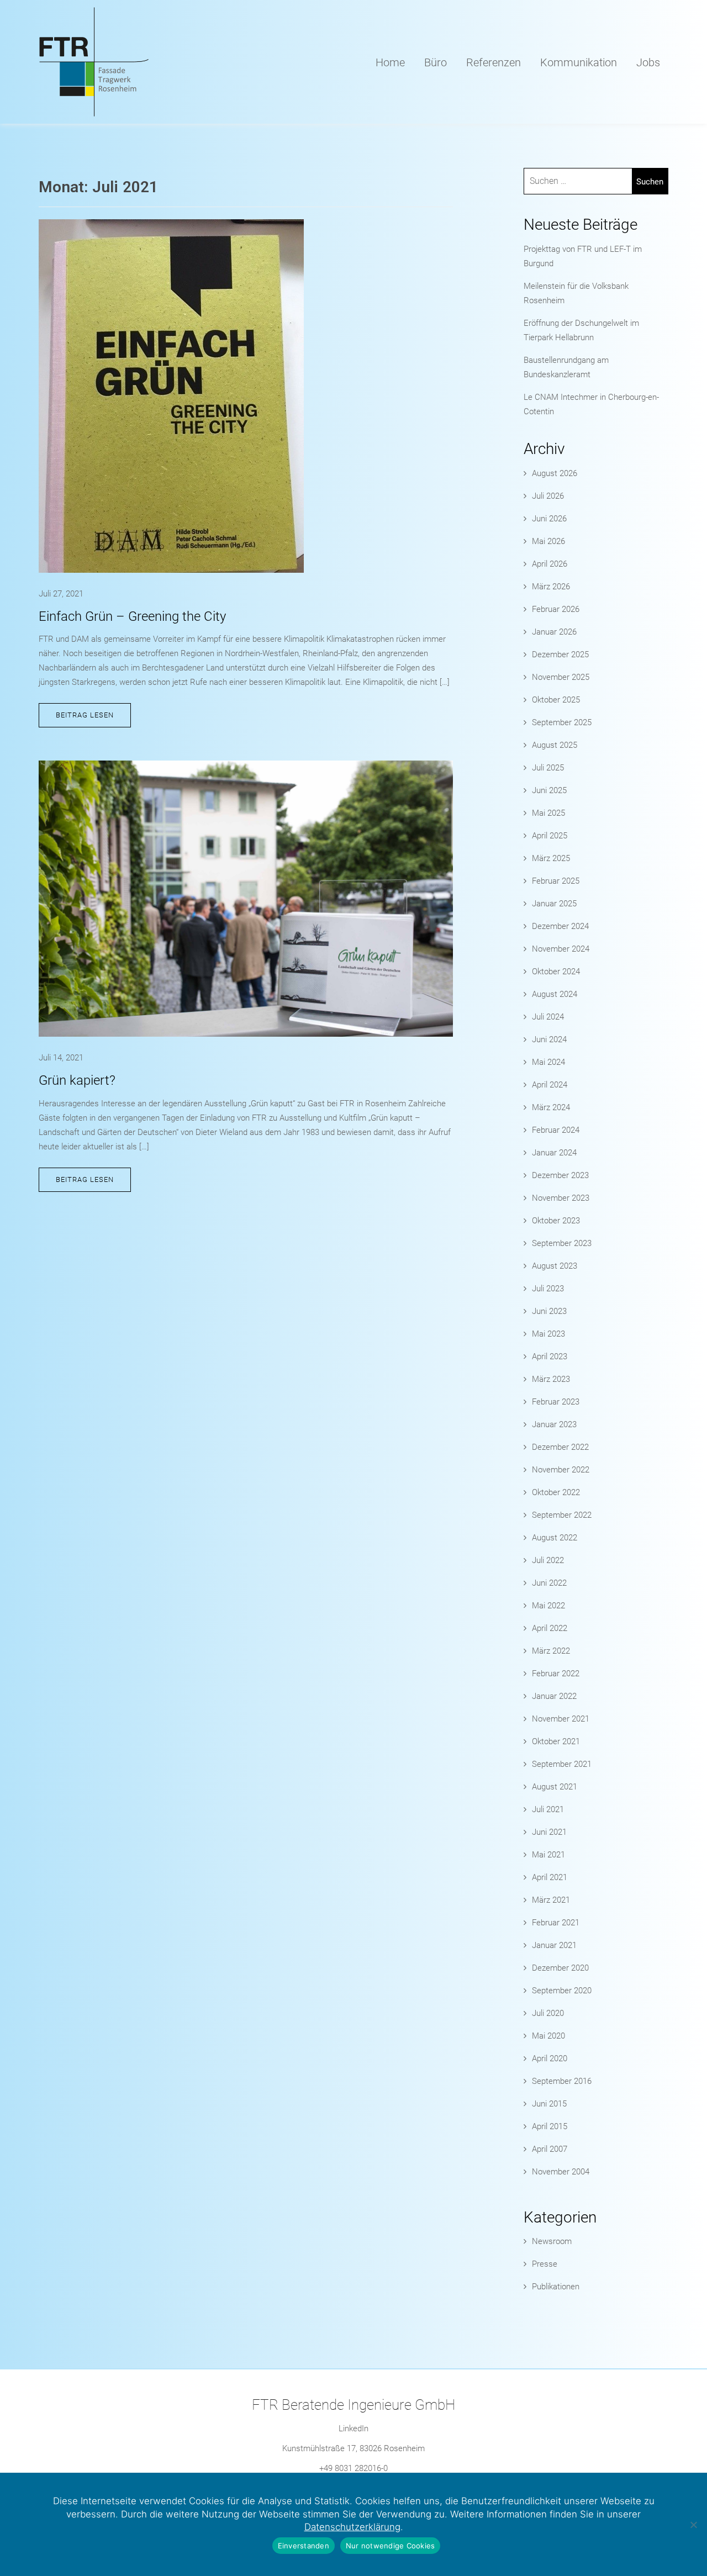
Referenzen (494, 62)
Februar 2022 (556, 1674)
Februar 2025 (556, 881)
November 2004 (561, 2172)
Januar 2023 (554, 1424)
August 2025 (555, 745)
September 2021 (562, 1764)
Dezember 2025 (560, 654)
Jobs (648, 62)
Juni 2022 (549, 1583)
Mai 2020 (548, 2036)
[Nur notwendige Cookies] (693, 2525)
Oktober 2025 (556, 700)
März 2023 (551, 1379)
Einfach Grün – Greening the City (132, 616)
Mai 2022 (548, 1606)
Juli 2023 (548, 1289)
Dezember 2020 (560, 1968)
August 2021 (555, 1787)
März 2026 (551, 587)
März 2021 (551, 1900)
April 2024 (550, 1085)
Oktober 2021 (556, 1741)
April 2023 (550, 1356)
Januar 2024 (554, 1153)
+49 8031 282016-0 (353, 2468)
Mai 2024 (548, 1062)
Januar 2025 (554, 904)
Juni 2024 (549, 1039)
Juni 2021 (549, 1832)
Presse (545, 2264)
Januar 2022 (554, 1696)
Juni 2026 (549, 519)
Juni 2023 (549, 1311)
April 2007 (550, 2149)
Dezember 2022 (560, 1447)
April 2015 (550, 2126)
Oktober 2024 (556, 972)
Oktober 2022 (556, 1492)
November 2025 (561, 677)
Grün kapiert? (77, 1080)
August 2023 (555, 1266)
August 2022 (555, 1538)
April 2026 (550, 564)
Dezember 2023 (560, 1175)
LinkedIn (353, 2429)
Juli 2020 (548, 2013)
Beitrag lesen (85, 715)
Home (390, 62)
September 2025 (562, 722)
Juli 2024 (548, 1017)
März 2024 (551, 1107)
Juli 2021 (548, 1809)
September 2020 (562, 1991)
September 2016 (562, 2081)
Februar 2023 (556, 1402)
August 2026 (555, 473)
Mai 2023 (548, 1334)
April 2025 (550, 836)
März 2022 (551, 1651)
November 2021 (561, 1719)
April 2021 (550, 1877)
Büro (436, 62)
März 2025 (551, 858)
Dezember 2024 (560, 926)
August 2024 (555, 994)
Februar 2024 (556, 1130)
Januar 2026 (554, 632)
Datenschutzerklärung (352, 2527)
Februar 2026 (556, 609)
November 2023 (561, 1198)
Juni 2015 (549, 2104)
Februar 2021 (556, 1923)
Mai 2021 (548, 1855)
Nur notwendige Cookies (391, 2546)
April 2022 (550, 1628)
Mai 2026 (548, 541)
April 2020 (550, 2058)
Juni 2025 (549, 790)
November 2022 (561, 1470)
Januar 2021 (554, 1945)
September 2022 (562, 1515)
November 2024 (561, 949)
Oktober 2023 (556, 1221)
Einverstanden (304, 2546)
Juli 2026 (548, 496)
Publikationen (556, 2287)
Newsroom (552, 2241)
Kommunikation (579, 62)
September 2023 (562, 1243)
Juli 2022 (548, 1560)
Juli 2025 (548, 768)
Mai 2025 (548, 813)
